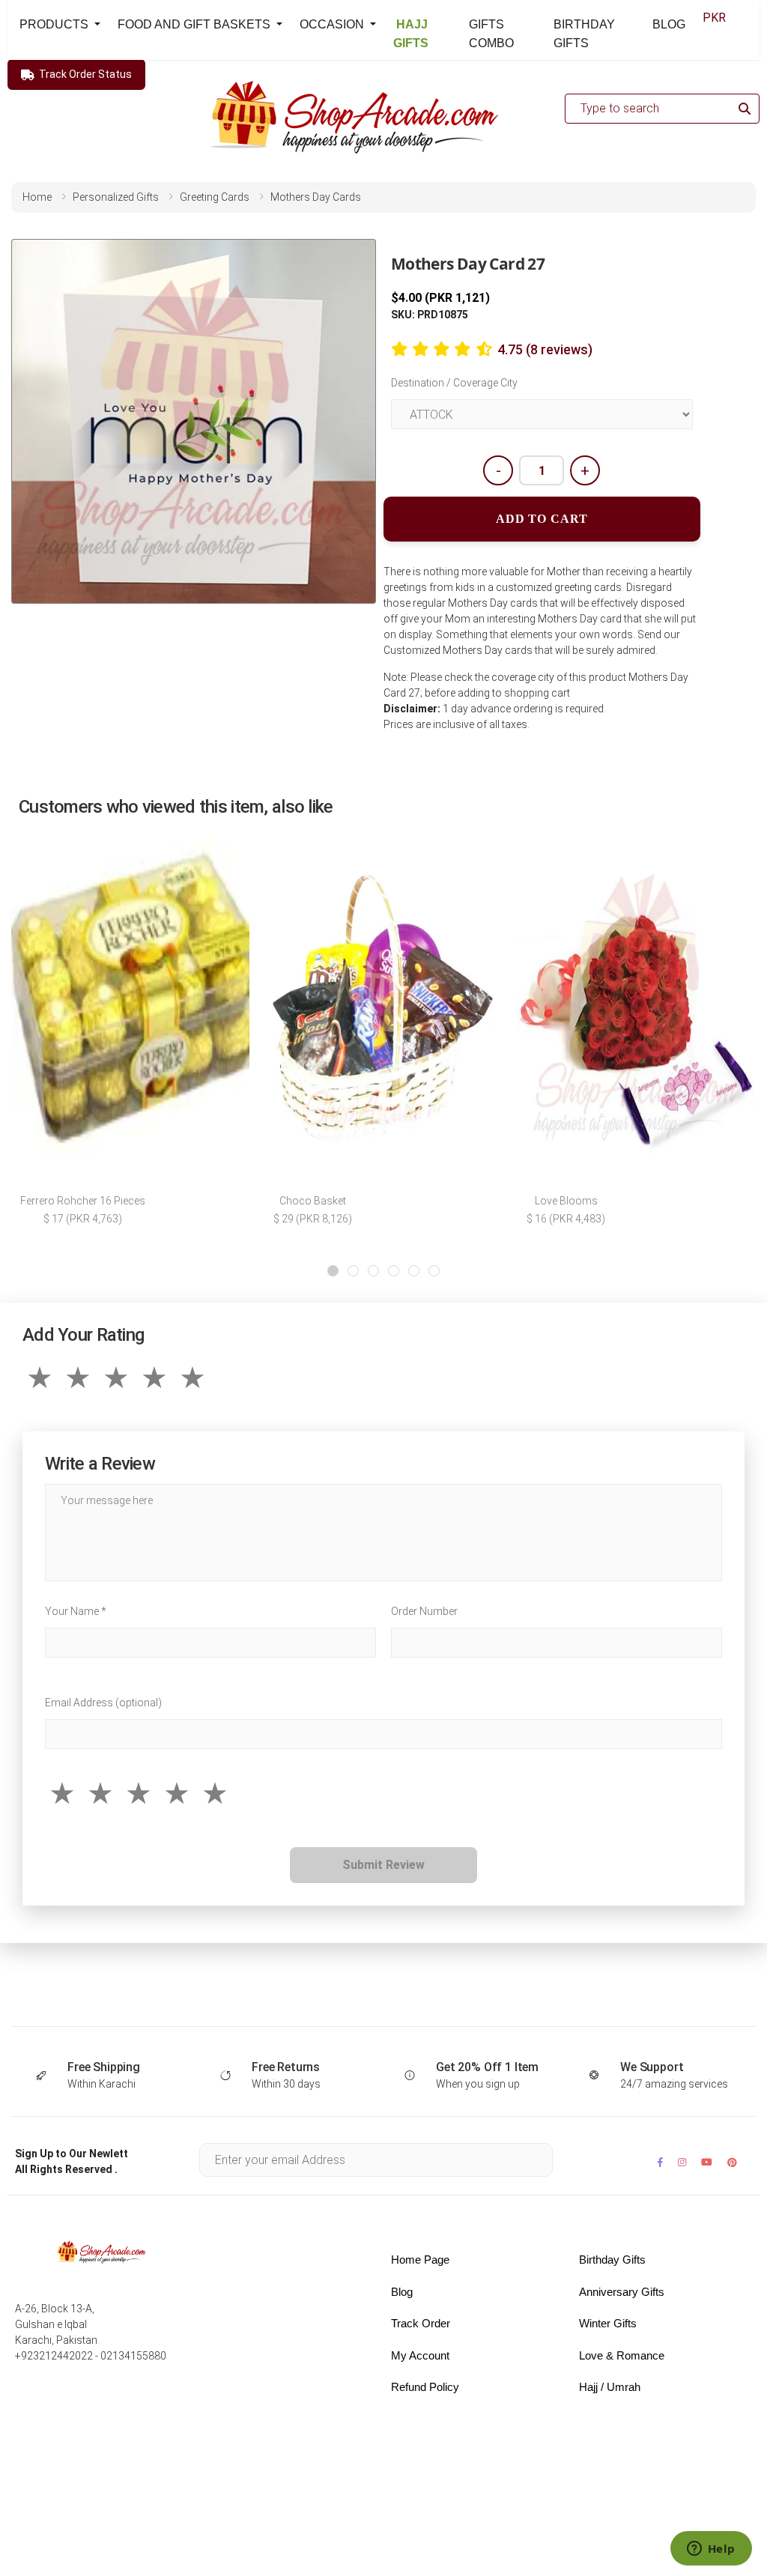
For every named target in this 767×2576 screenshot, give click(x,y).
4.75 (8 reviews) (545, 349)
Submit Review (383, 1865)
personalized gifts (116, 197)
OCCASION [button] (333, 24)
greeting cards (215, 197)
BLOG (669, 24)
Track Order (421, 2323)
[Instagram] (682, 2162)
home (37, 197)
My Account (420, 2355)
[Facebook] (660, 2162)
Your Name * (76, 1611)
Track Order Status (85, 74)
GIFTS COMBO (491, 34)
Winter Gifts (608, 2323)
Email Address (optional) (103, 1703)
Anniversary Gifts (622, 2292)
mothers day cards (316, 197)
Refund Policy (425, 2387)
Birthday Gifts (612, 2260)
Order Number (424, 1611)
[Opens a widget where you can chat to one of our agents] (711, 2550)
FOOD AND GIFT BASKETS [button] (195, 24)
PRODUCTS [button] (55, 24)
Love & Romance (622, 2355)
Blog (402, 2292)
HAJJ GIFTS (411, 34)
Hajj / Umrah (610, 2387)
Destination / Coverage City (454, 383)
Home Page (420, 2260)
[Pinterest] (732, 2162)
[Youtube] (707, 2162)
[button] (333, 1271)
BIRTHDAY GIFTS (584, 34)
